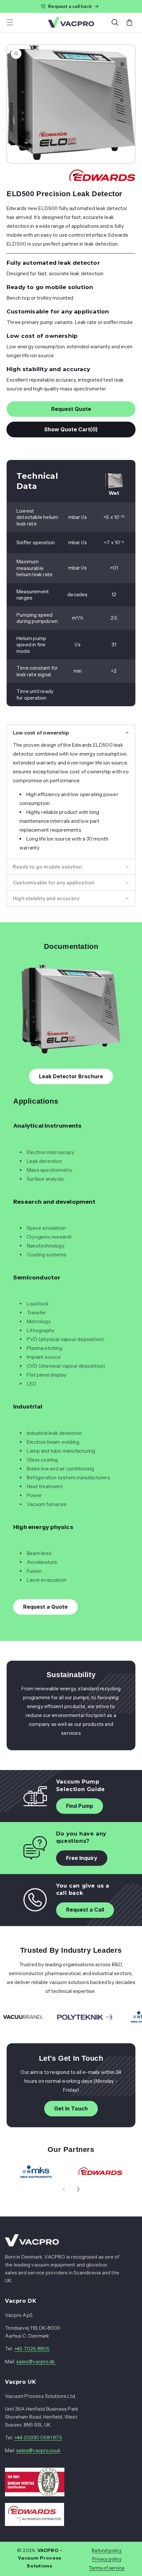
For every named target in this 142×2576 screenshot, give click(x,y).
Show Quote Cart (71, 429)
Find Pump (80, 1806)
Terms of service (107, 2568)
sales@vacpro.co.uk (38, 2450)
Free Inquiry (82, 1858)
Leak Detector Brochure (71, 1076)
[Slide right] (78, 2189)
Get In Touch (71, 2108)
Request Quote (71, 409)
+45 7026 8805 (32, 2349)
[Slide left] (64, 2189)
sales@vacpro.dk (36, 2361)
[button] (10, 22)
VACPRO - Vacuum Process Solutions (40, 2558)
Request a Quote (45, 1607)
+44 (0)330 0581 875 (38, 2438)
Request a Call (85, 1910)
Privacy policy (107, 2559)
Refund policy (107, 2550)
